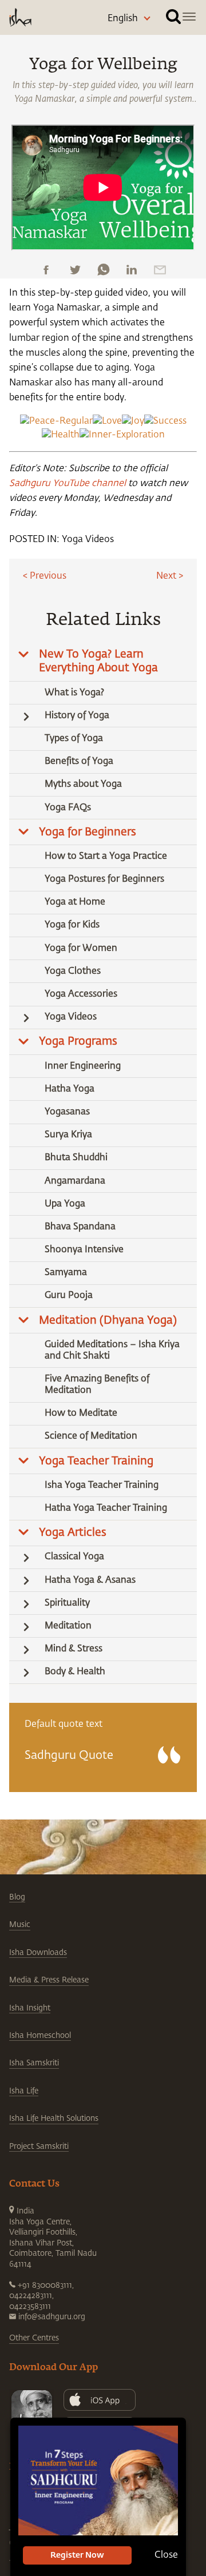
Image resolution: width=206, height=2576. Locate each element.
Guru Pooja (69, 1296)
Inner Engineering (83, 1066)
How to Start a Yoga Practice (106, 857)
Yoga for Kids (72, 925)
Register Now (77, 2555)
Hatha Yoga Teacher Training (106, 1508)
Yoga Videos (88, 540)
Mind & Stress (74, 1649)
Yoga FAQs (68, 808)
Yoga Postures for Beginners (104, 879)
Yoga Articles (73, 1533)
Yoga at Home (75, 902)
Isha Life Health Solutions (54, 2119)
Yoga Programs (78, 1042)
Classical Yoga (74, 1557)
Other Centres (34, 2338)
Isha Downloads (38, 1953)
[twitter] (75, 270)
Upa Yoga (65, 1204)
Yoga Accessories (81, 994)
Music (20, 1925)
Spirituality (67, 1603)
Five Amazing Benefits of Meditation (97, 1385)
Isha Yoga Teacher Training (102, 1486)
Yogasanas (67, 1112)
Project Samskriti (39, 2147)
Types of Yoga (74, 739)
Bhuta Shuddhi (76, 1158)
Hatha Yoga (70, 1089)
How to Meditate (81, 1414)
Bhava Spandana (80, 1227)
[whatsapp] (103, 270)
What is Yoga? (74, 693)
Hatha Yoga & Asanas (90, 1580)
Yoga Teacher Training (96, 1461)
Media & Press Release (49, 1980)
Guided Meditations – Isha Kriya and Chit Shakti (112, 1351)
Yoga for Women (81, 949)
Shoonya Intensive (84, 1250)
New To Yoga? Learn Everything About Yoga (98, 661)
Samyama (66, 1273)
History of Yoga (77, 716)
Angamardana (75, 1181)
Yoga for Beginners (88, 832)
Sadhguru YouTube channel (68, 484)
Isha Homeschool (40, 2036)
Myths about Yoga (83, 785)
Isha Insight (30, 2008)
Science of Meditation (91, 1436)
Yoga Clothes (73, 972)
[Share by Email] (160, 270)
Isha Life (24, 2091)
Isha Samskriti (34, 2063)
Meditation (68, 1626)
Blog (17, 1897)
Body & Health (75, 1672)
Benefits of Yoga (79, 762)
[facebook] (46, 270)
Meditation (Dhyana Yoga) (108, 1321)
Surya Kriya (68, 1135)
